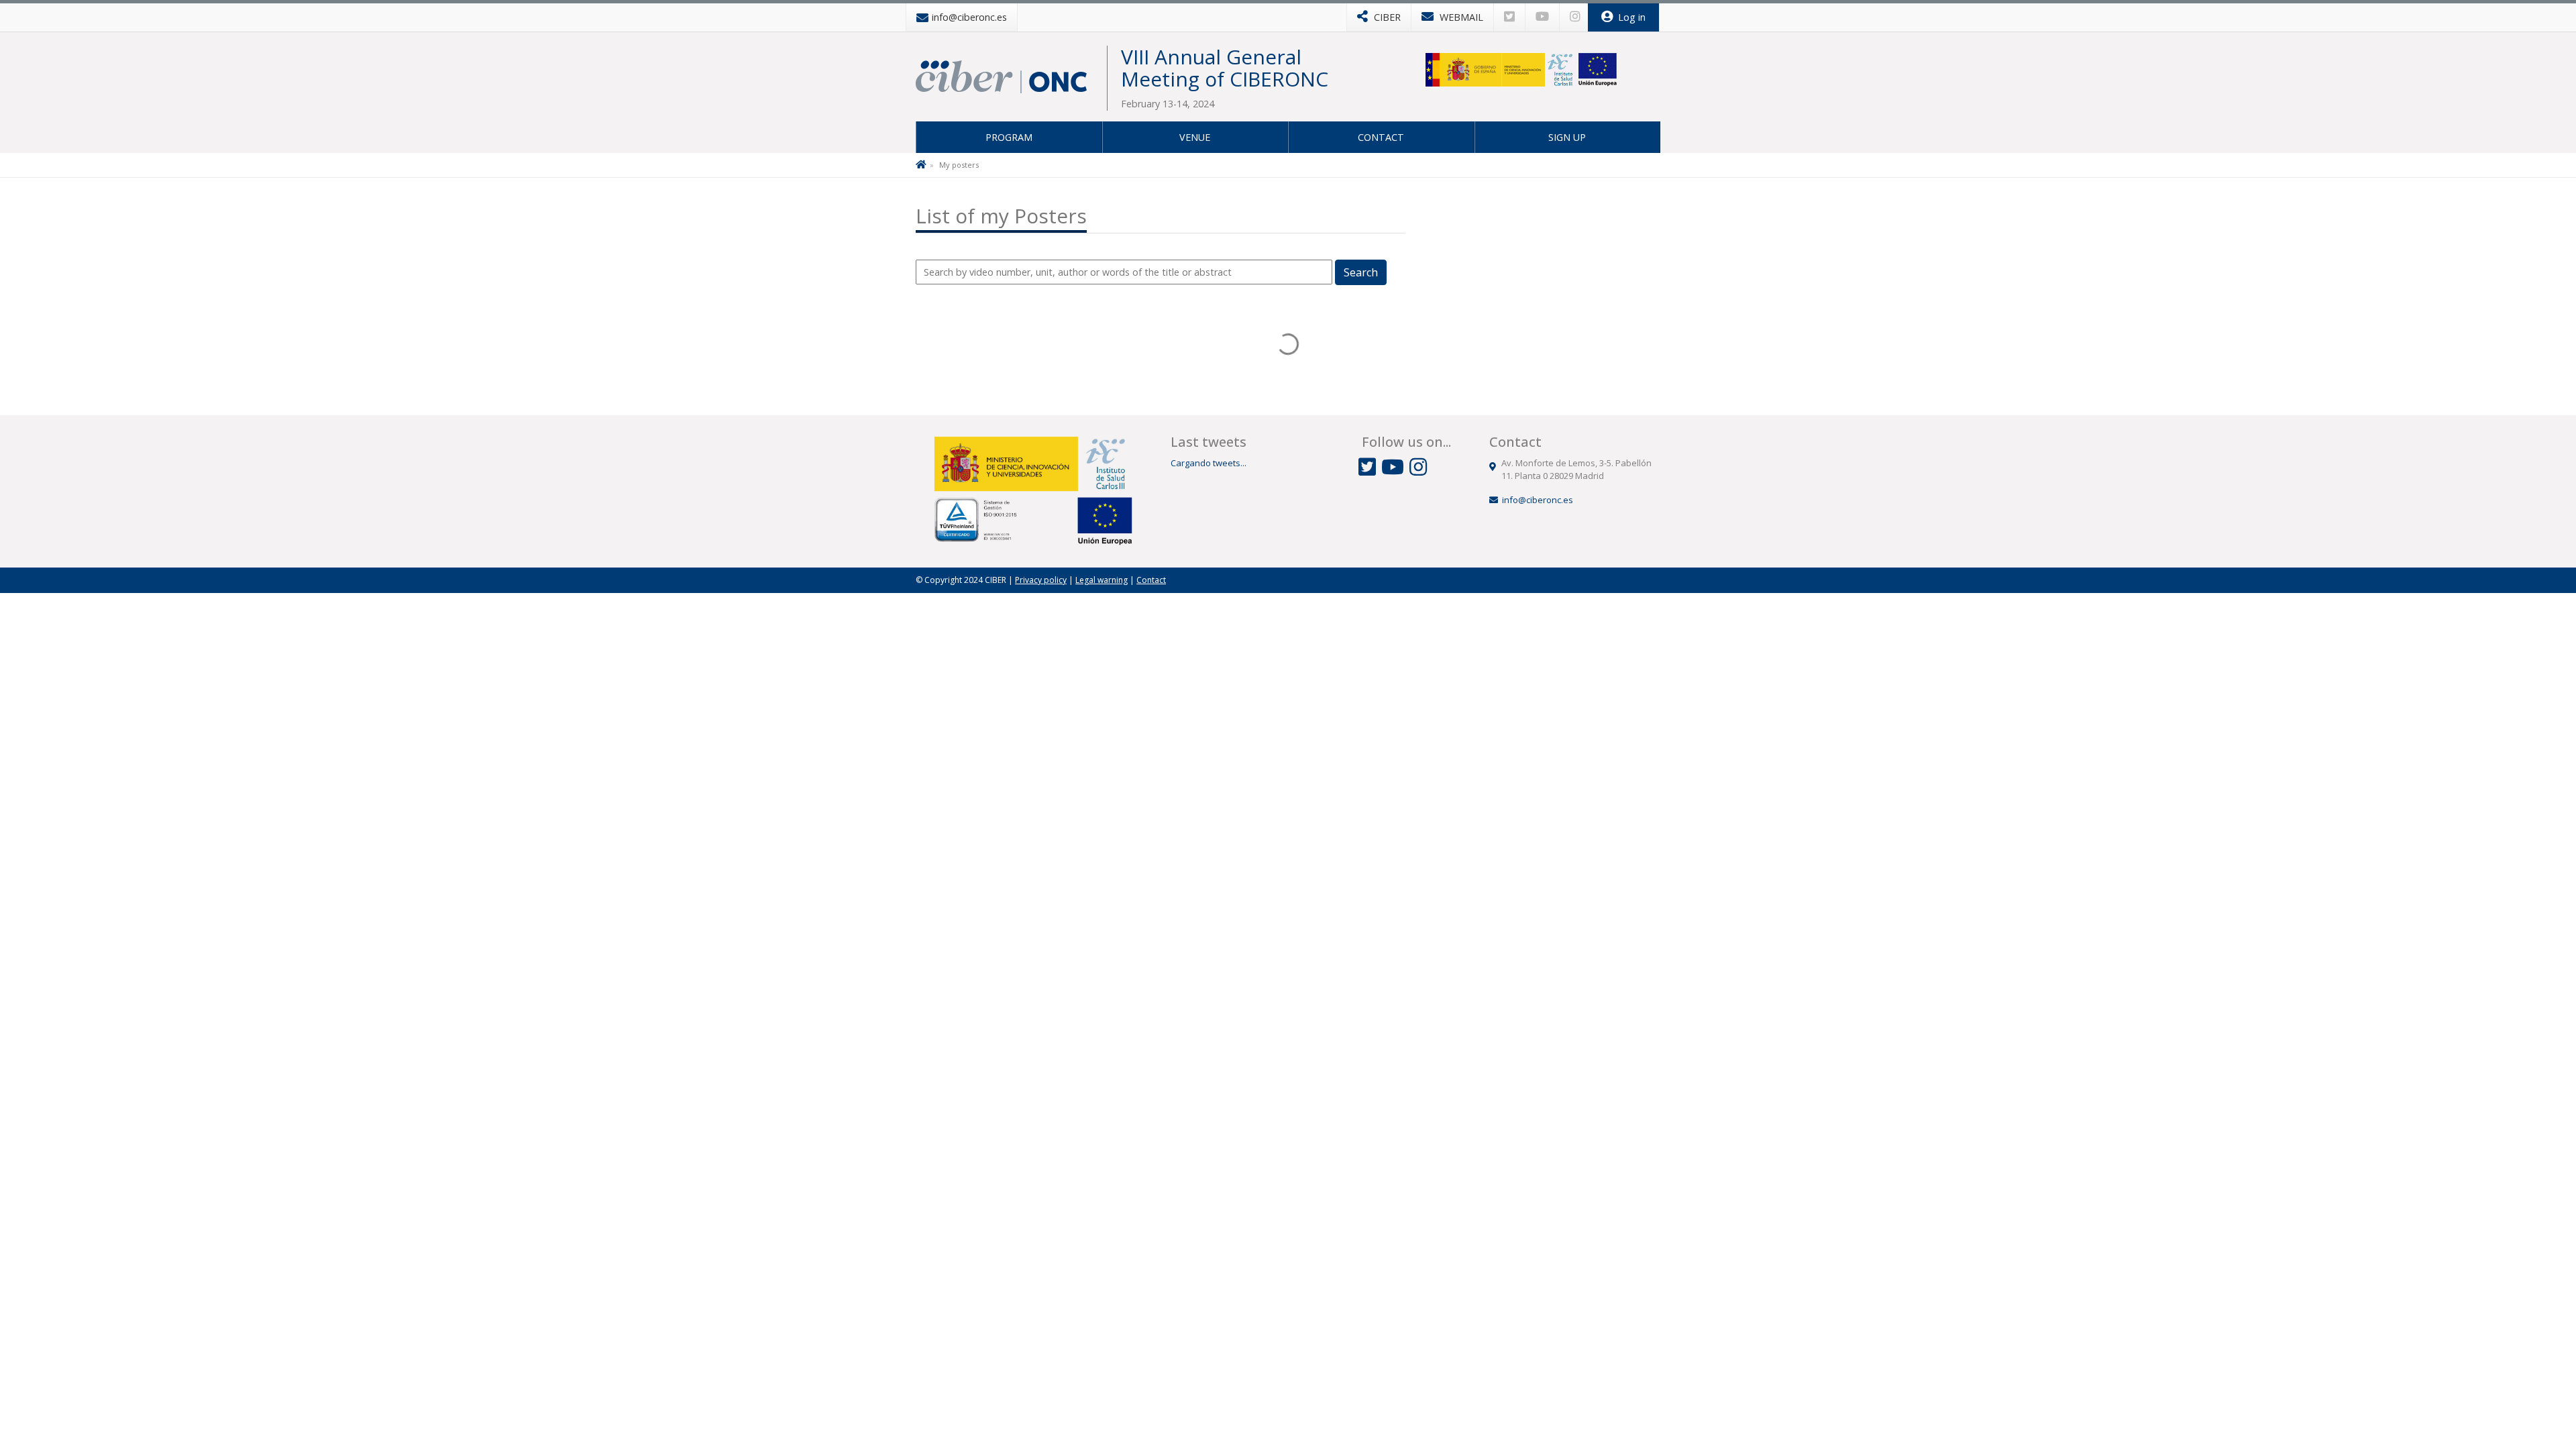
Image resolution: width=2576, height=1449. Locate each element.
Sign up (1567, 137)
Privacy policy (1041, 580)
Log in (1630, 17)
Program (1009, 137)
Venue (1195, 137)
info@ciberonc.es (1538, 500)
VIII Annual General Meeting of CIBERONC (1225, 68)
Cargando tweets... (1209, 463)
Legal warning (1102, 580)
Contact (1381, 137)
